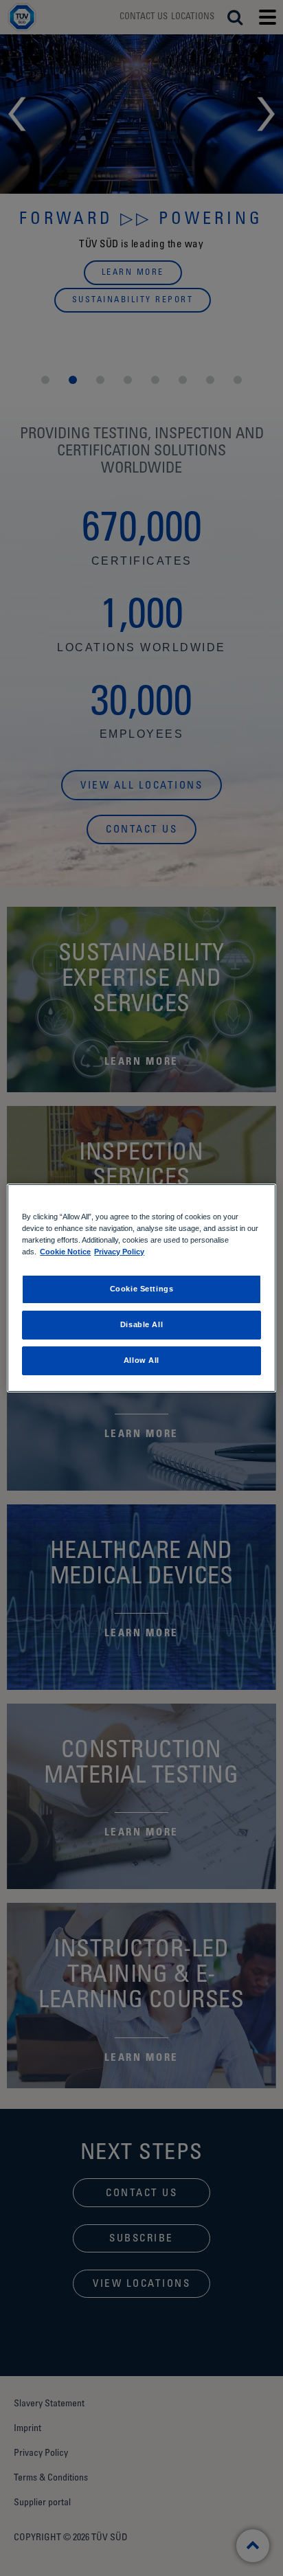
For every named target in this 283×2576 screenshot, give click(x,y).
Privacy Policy (119, 1252)
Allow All (141, 1360)
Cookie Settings (142, 1289)
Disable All (141, 1324)
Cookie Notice (65, 1252)
